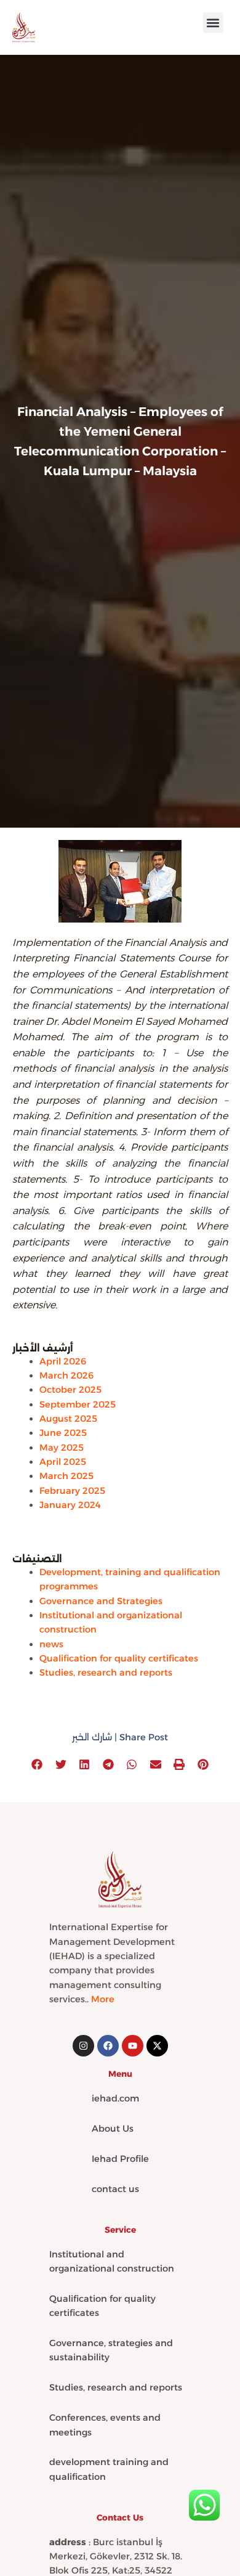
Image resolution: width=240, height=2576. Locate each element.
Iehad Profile (120, 2159)
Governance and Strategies (101, 1601)
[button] (213, 22)
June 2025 (63, 1433)
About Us (113, 2129)
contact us (115, 2189)
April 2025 (63, 1462)
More (103, 1999)
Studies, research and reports (106, 1673)
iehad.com (115, 2098)
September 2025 (78, 1404)
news (51, 1644)
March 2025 (66, 1476)
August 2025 (68, 1419)
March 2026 (66, 1376)
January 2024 (70, 1505)
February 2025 (72, 1491)
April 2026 (63, 1361)
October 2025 (70, 1390)
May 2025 (62, 1448)
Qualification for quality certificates (119, 1658)
